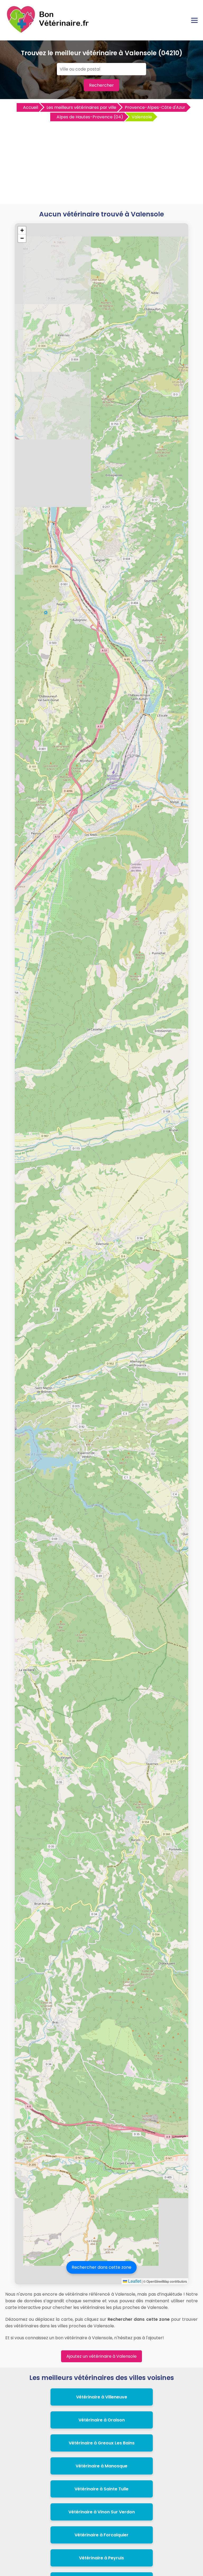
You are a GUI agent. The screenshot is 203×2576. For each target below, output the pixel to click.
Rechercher (101, 85)
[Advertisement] (101, 162)
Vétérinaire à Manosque (101, 2466)
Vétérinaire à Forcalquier (101, 2535)
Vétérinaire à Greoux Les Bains (102, 2443)
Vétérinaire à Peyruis (101, 2558)
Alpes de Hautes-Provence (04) (90, 117)
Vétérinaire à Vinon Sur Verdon (102, 2512)
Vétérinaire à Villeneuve (102, 2397)
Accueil (31, 107)
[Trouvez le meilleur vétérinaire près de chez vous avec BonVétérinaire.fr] (49, 32)
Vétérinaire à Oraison (102, 2420)
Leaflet (134, 2281)
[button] (22, 230)
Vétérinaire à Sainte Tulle (101, 2489)
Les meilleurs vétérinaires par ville (81, 107)
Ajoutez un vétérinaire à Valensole (101, 2356)
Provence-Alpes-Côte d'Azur (155, 107)
